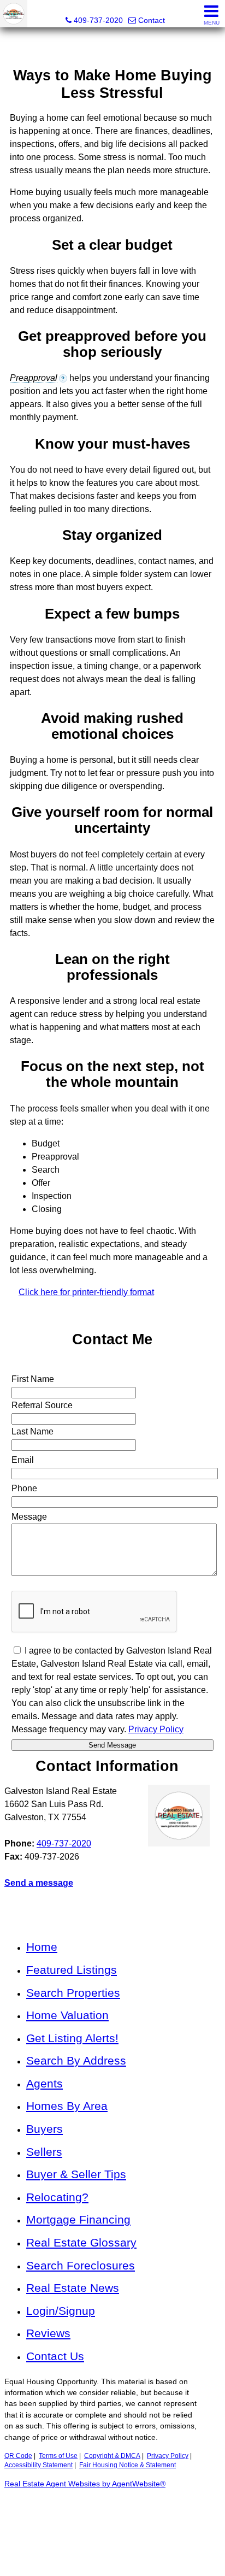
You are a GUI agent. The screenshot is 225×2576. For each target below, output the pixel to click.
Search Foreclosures (81, 2265)
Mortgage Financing (78, 2219)
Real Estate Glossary (81, 2242)
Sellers (44, 2152)
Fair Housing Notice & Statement (128, 2465)
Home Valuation (67, 2015)
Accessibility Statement (39, 2465)
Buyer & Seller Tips (76, 2174)
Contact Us (55, 2356)
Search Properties (73, 1993)
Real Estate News (73, 2288)
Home (42, 1947)
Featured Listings (72, 1970)
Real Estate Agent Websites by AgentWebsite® (85, 2484)
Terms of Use (58, 2456)
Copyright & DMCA (112, 2456)
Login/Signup (61, 2311)
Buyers (45, 2129)
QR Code (18, 2456)
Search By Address (76, 2060)
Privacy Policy (168, 2456)
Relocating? (57, 2197)
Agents (45, 2083)
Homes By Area (67, 2106)
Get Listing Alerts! (72, 2038)
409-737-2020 (64, 1843)
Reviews (48, 2333)
